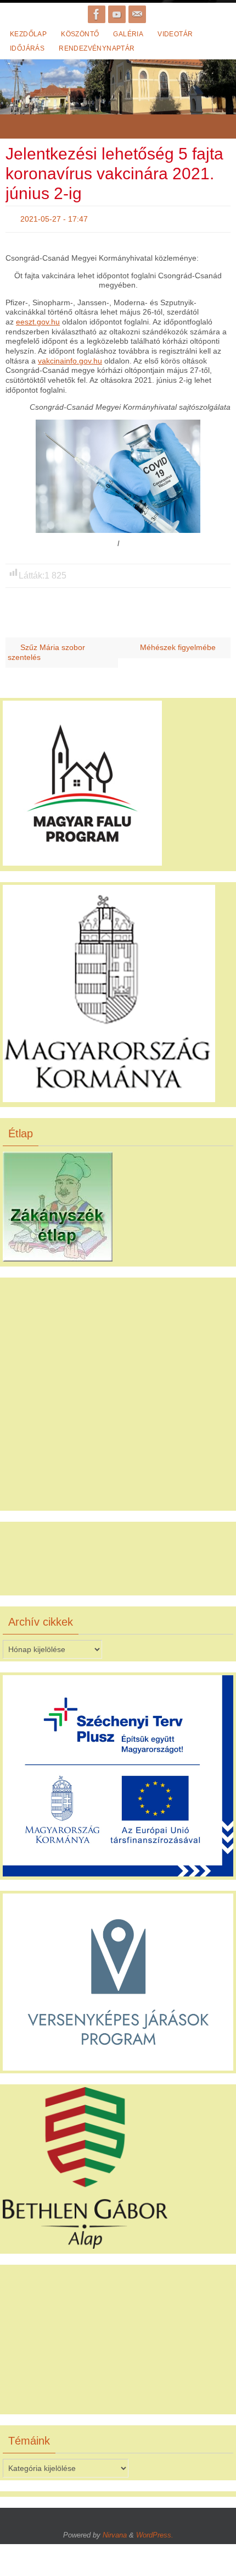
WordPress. (155, 2532)
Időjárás (27, 48)
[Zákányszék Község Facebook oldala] (97, 14)
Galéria (128, 34)
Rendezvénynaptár (97, 48)
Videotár (175, 34)
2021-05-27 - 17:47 (54, 218)
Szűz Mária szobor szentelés (46, 650)
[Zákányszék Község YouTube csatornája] (117, 14)
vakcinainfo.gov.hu (70, 358)
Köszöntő (80, 34)
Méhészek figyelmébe (179, 645)
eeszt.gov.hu (38, 319)
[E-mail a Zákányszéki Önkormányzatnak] (137, 14)
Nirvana (115, 2532)
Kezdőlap (28, 34)
